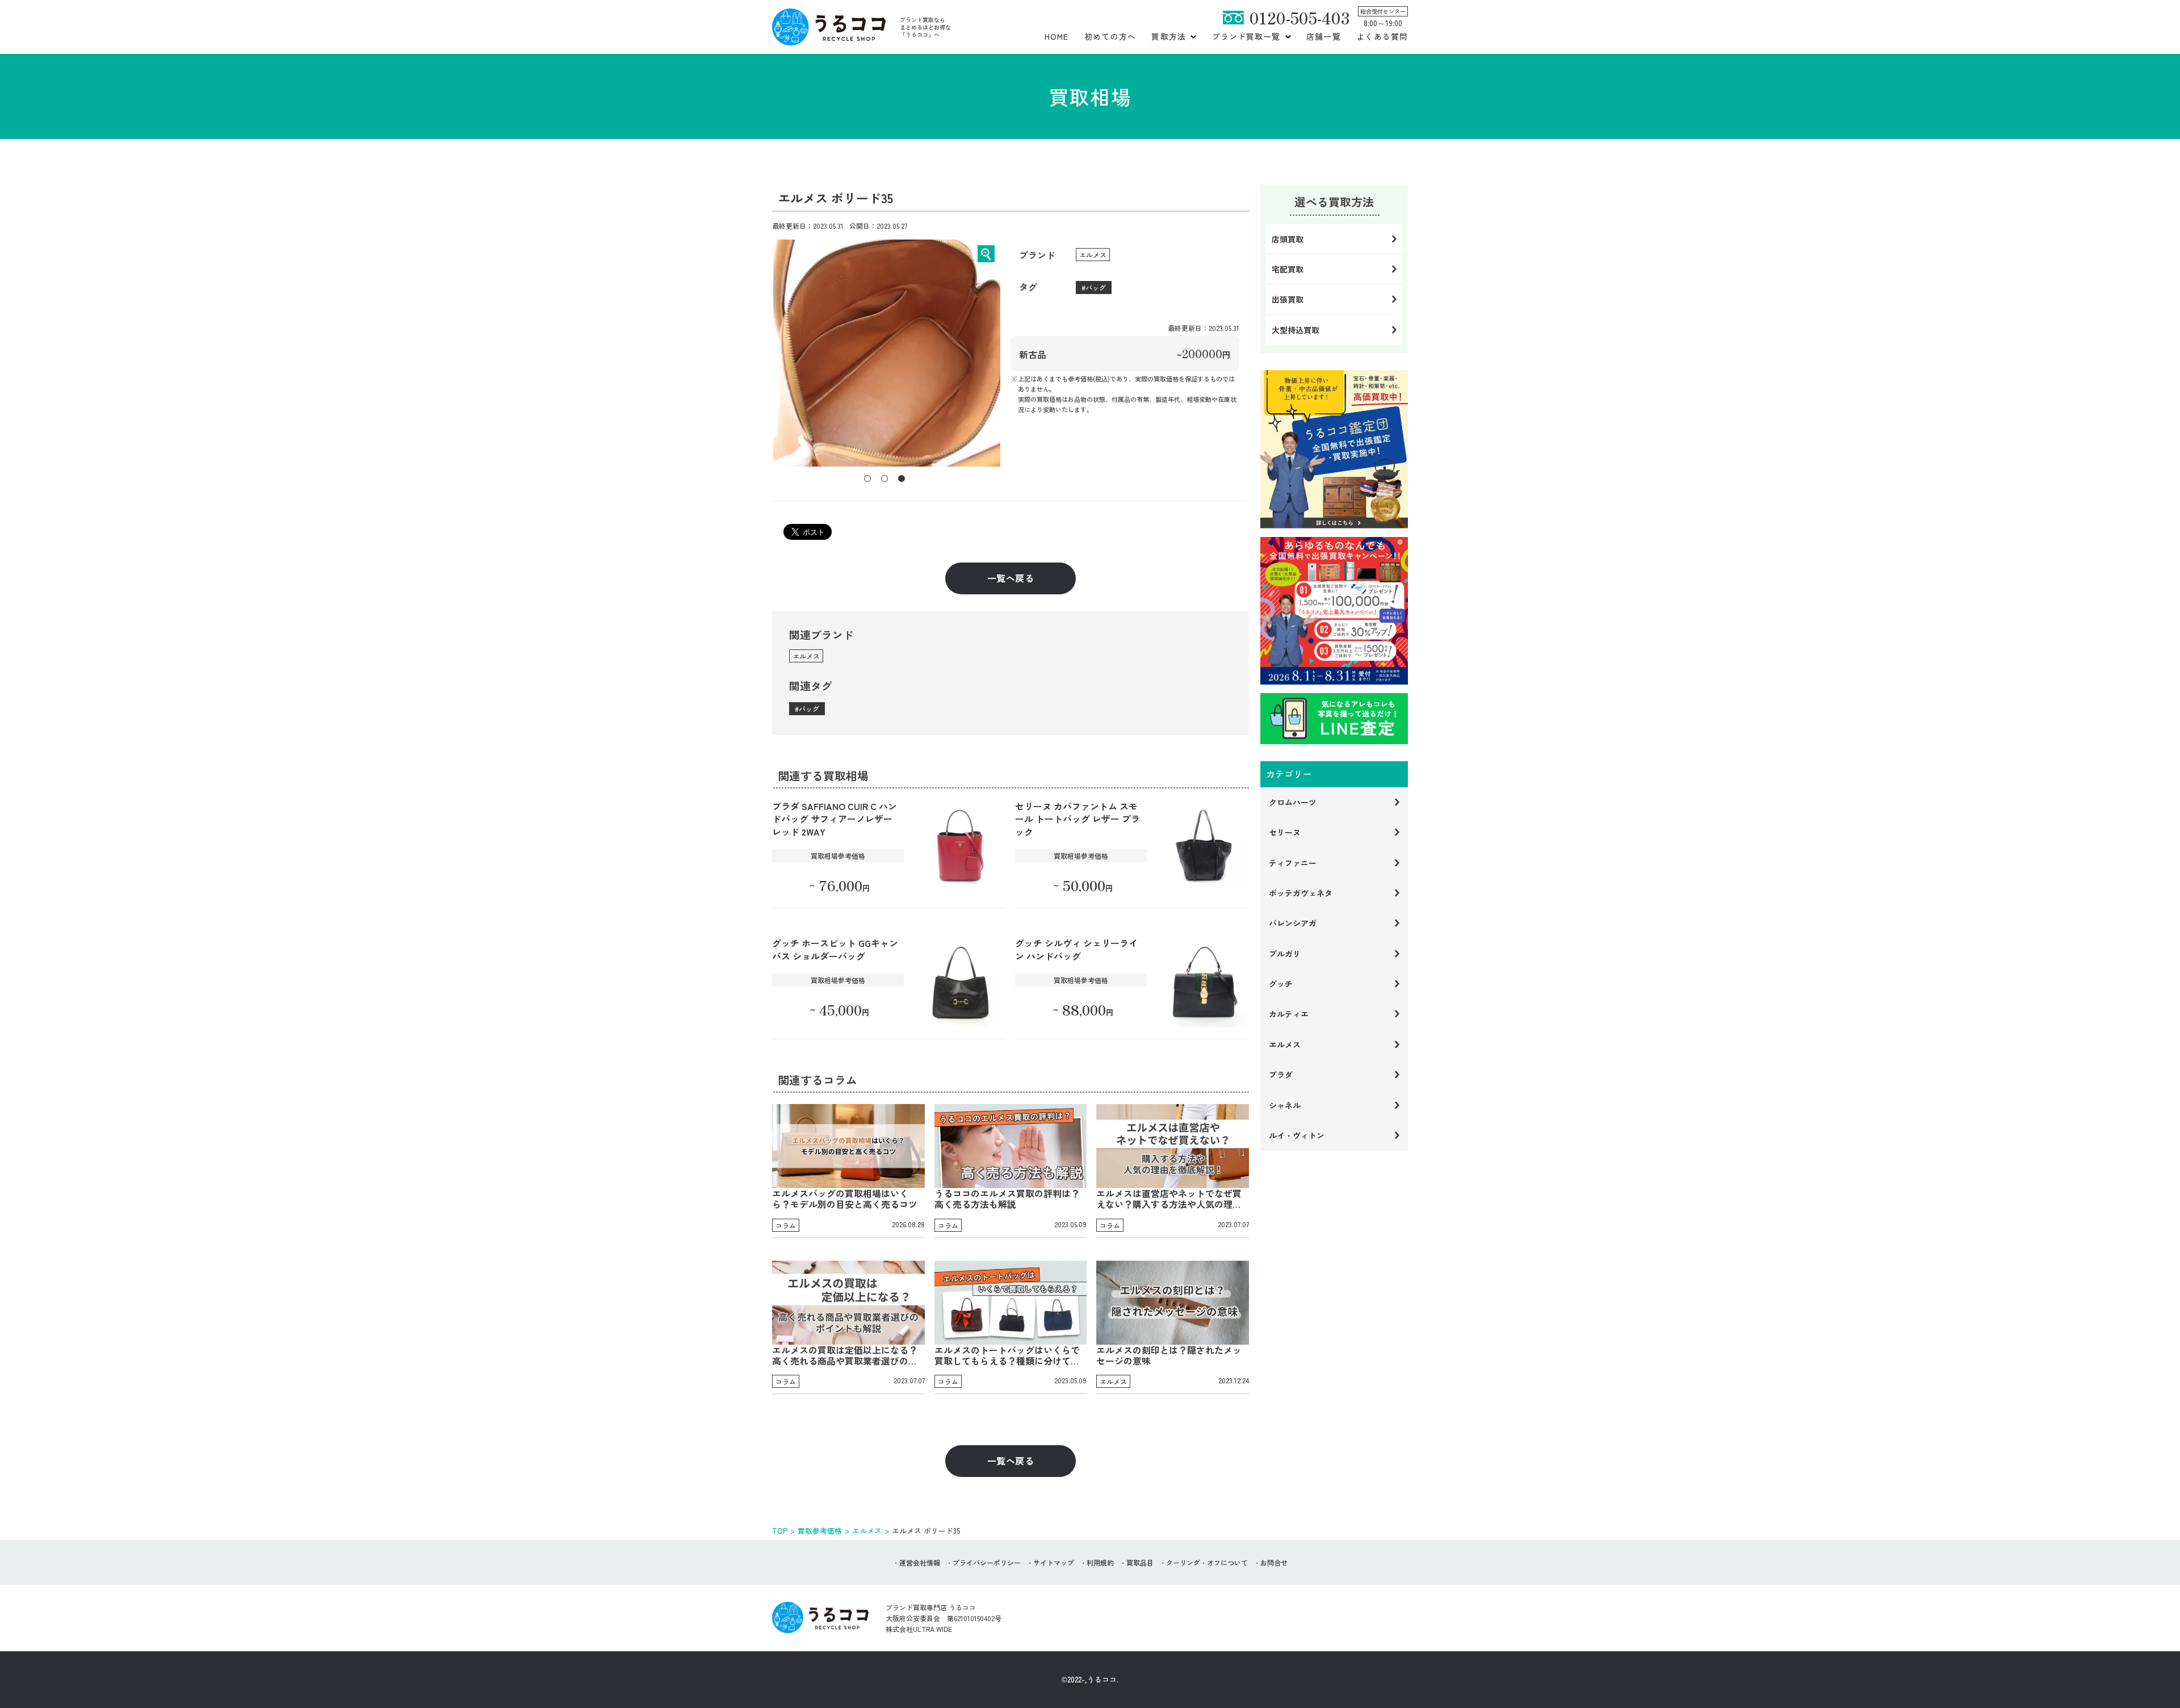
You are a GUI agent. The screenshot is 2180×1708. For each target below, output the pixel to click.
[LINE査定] (1334, 719)
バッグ (1096, 288)
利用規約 (1100, 1562)
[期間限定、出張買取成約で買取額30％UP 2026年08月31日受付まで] (1334, 611)
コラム (786, 1225)
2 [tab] (884, 479)
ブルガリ (1285, 954)
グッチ (1281, 984)
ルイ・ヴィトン (1297, 1135)
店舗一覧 (1323, 36)
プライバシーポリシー (987, 1562)
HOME (1057, 36)
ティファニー (1293, 863)
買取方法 (1168, 36)
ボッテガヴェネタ (1301, 893)
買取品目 (1140, 1562)
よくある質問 (1382, 36)
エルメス (1093, 255)
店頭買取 (1288, 239)
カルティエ (1289, 1014)
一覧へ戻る (1011, 578)
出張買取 (1288, 299)
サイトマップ (1054, 1562)
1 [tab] (867, 479)
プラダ (1281, 1075)
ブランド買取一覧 (1246, 36)
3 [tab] (902, 479)
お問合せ (1274, 1562)
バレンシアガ (1293, 923)
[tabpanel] (887, 353)
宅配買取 (1288, 269)
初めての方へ (1110, 36)
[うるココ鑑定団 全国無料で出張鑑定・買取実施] (1334, 449)
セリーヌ (1285, 832)
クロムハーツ (1293, 802)
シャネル (1285, 1105)
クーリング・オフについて (1207, 1562)
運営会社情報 (920, 1562)
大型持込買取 (1296, 330)
